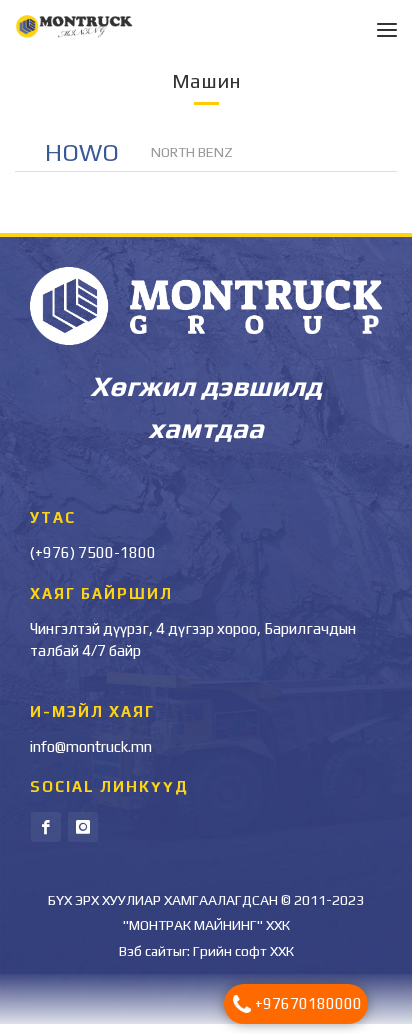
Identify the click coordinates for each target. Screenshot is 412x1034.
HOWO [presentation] (82, 162)
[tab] (83, 160)
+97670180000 (308, 1003)
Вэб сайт (146, 961)
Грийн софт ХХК (243, 961)
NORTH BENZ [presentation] (192, 162)
